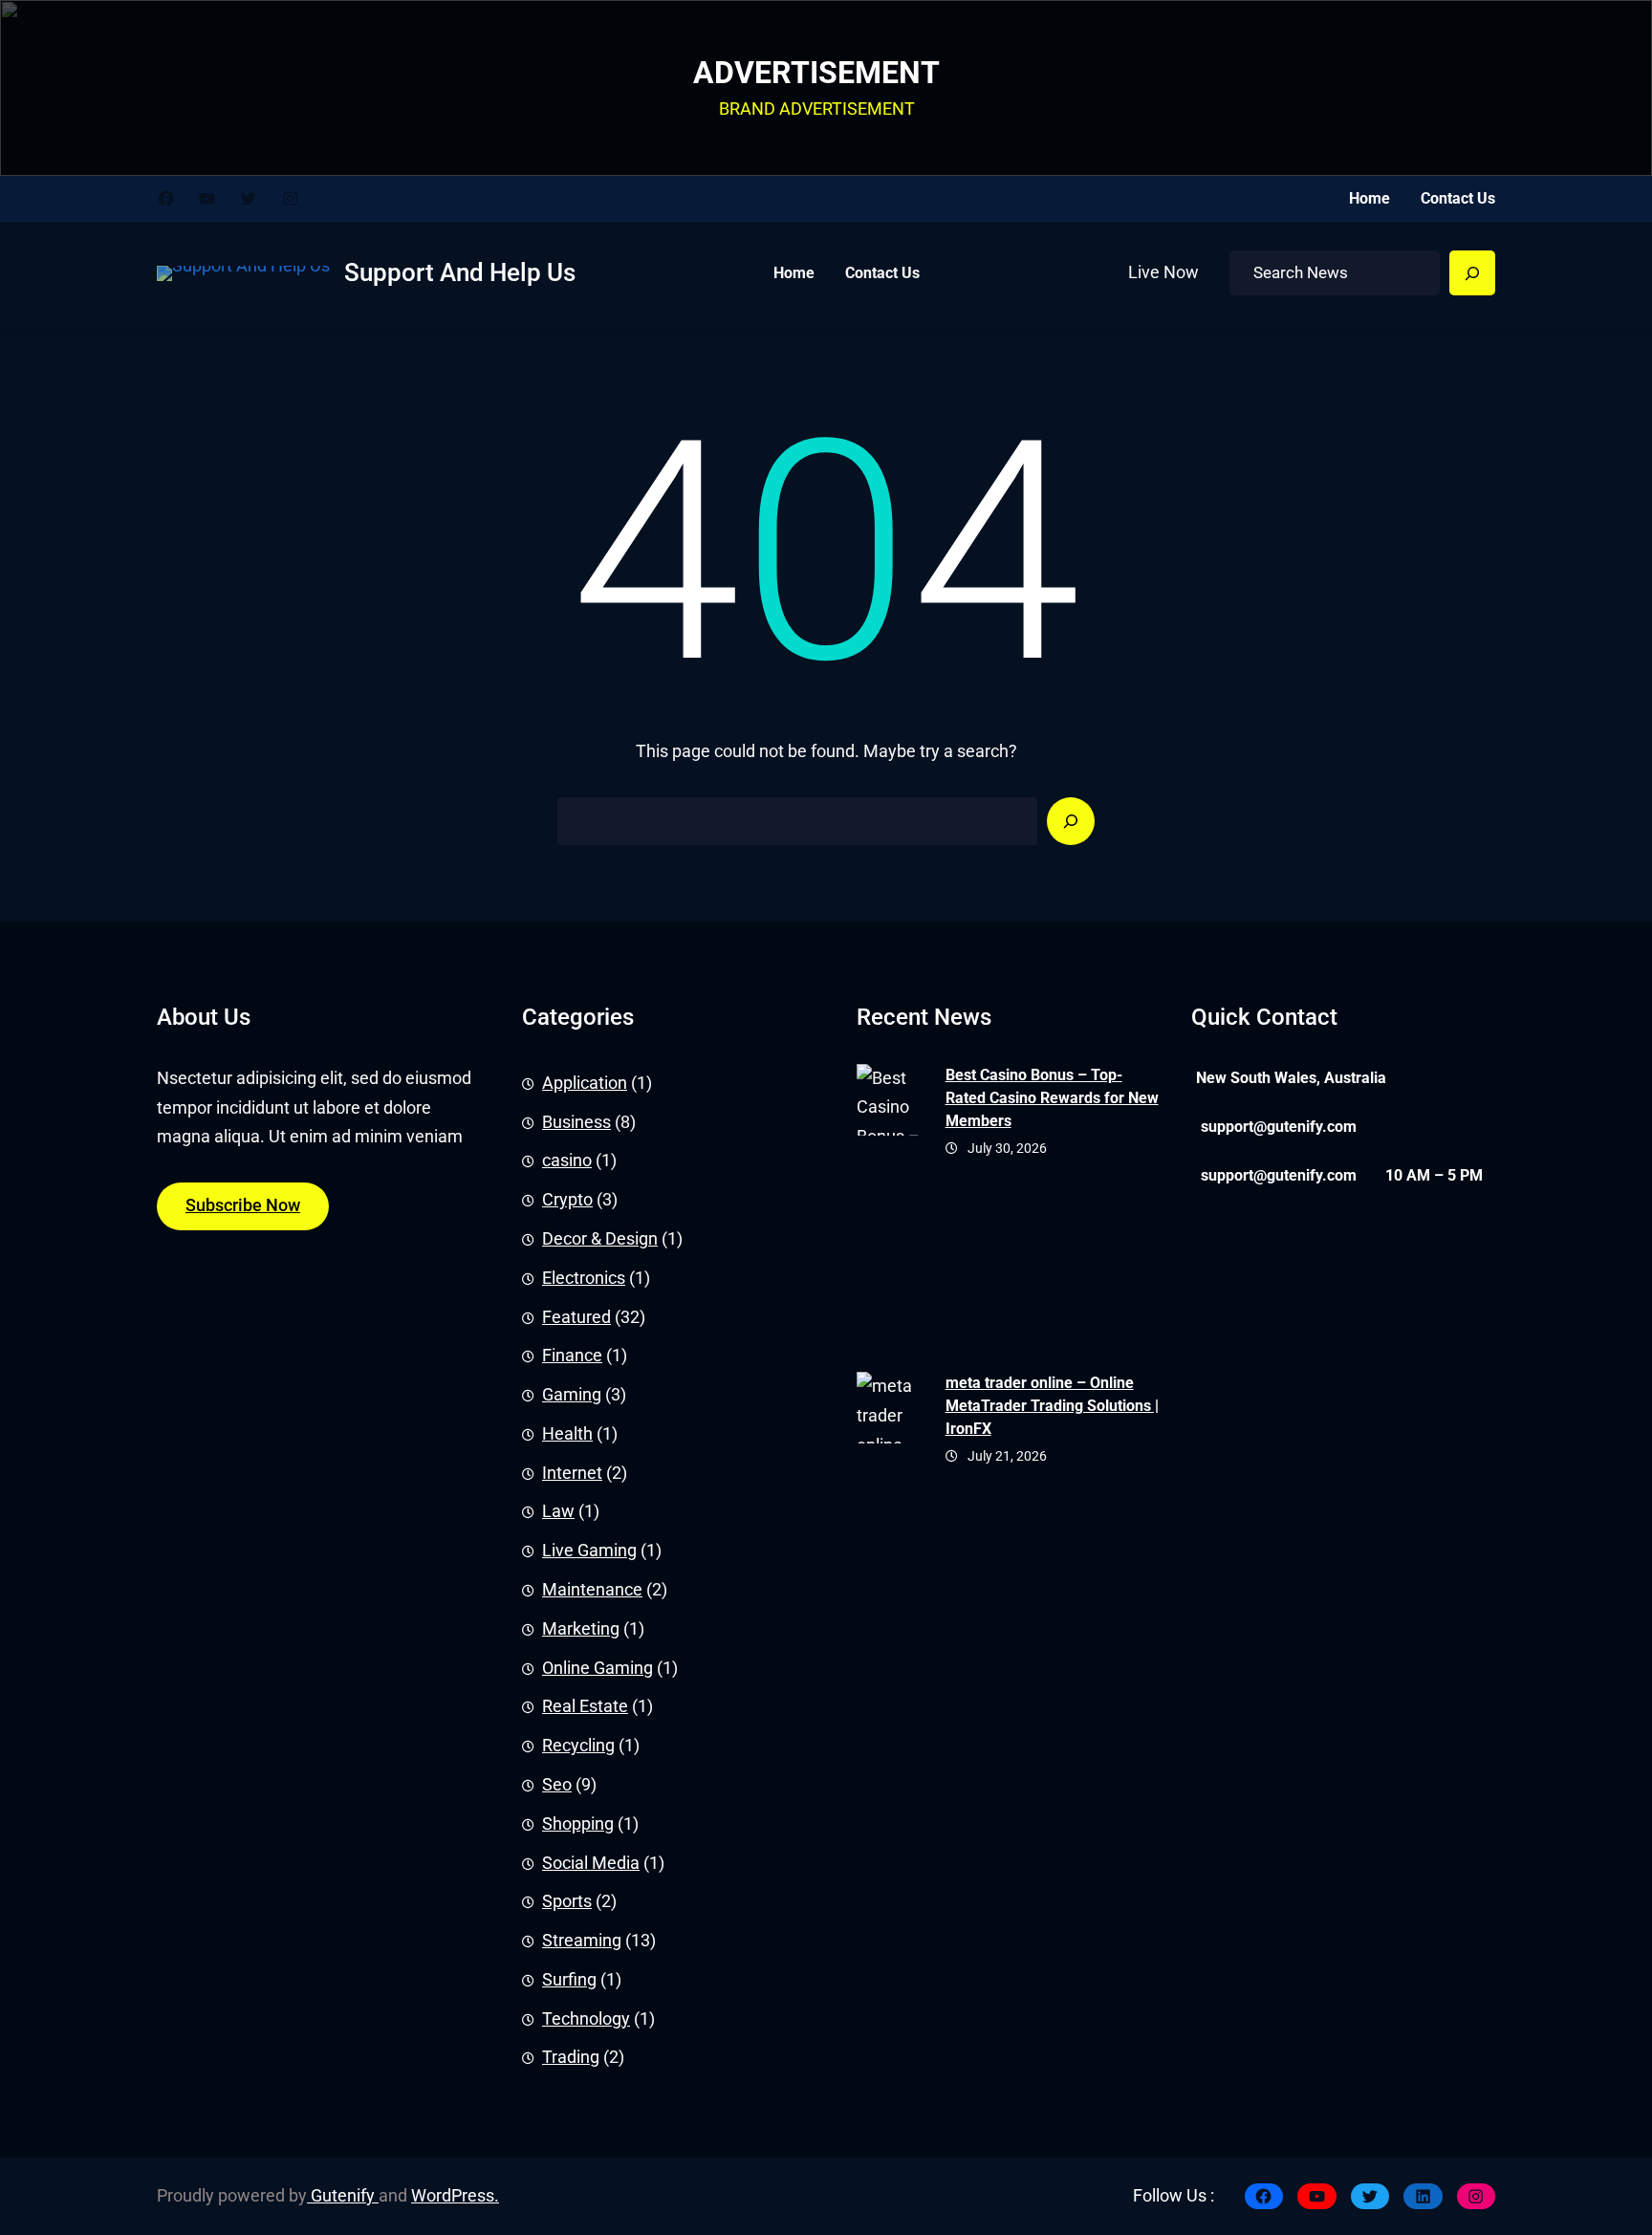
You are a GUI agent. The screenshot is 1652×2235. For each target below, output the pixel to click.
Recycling (578, 1746)
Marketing (581, 1629)
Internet (572, 1472)
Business (576, 1121)
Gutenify (343, 2196)
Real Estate (585, 1706)
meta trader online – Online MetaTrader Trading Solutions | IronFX (1052, 1406)
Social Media (591, 1862)
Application (585, 1083)
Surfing (569, 1980)
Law (558, 1511)
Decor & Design (600, 1239)
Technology (586, 2018)
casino (567, 1161)
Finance (572, 1356)
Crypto (567, 1200)
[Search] (1472, 273)
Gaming (572, 1395)
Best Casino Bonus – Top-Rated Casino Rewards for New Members (1052, 1098)
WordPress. (455, 2196)
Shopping (578, 1823)
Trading (571, 2057)
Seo (557, 1785)
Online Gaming (598, 1667)
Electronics (584, 1278)
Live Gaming (589, 1551)
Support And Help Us (460, 272)
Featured (576, 1316)
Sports (567, 1901)
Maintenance (592, 1590)
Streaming (582, 1941)
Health (567, 1434)
